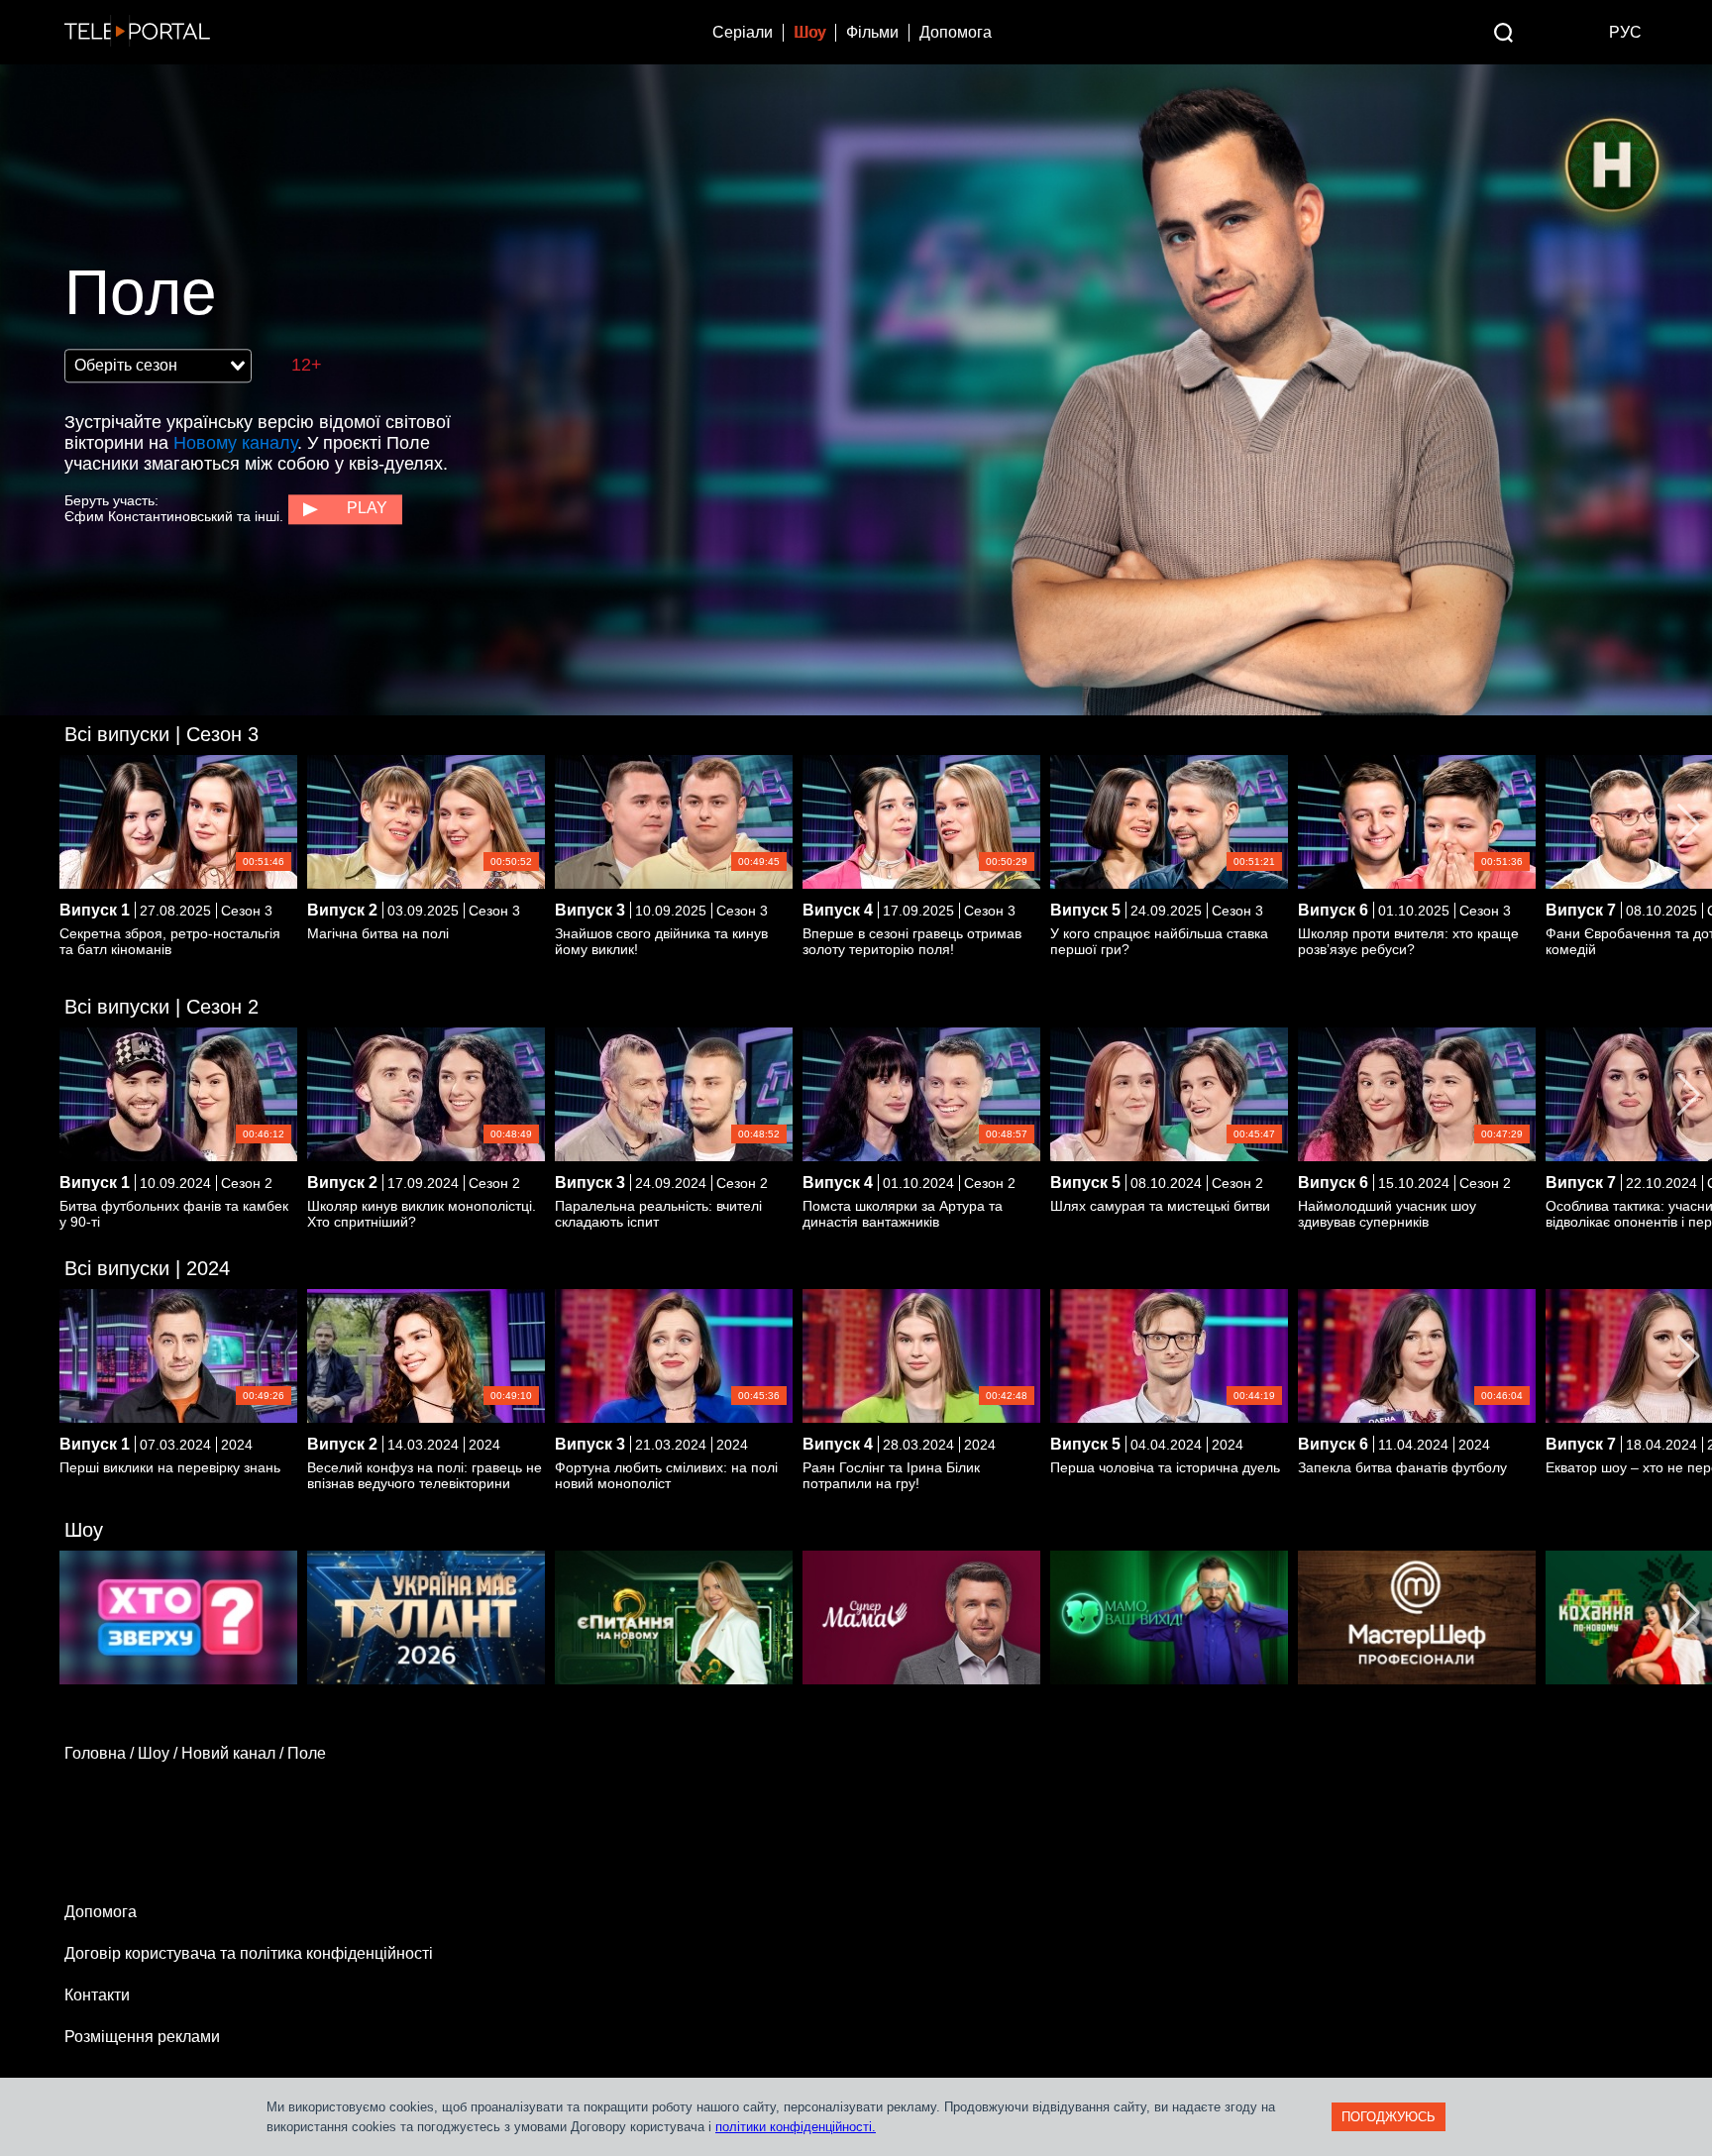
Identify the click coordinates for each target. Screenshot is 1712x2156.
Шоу (809, 32)
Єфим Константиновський (149, 516)
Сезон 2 (161, 1007)
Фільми (872, 32)
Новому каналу (235, 443)
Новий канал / (234, 1753)
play (367, 508)
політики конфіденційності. (796, 2127)
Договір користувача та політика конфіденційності (249, 1953)
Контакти (97, 1995)
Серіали (743, 32)
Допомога (956, 32)
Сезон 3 (161, 734)
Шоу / (160, 1753)
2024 (147, 1268)
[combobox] (158, 366)
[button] (1689, 825)
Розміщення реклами (142, 2037)
